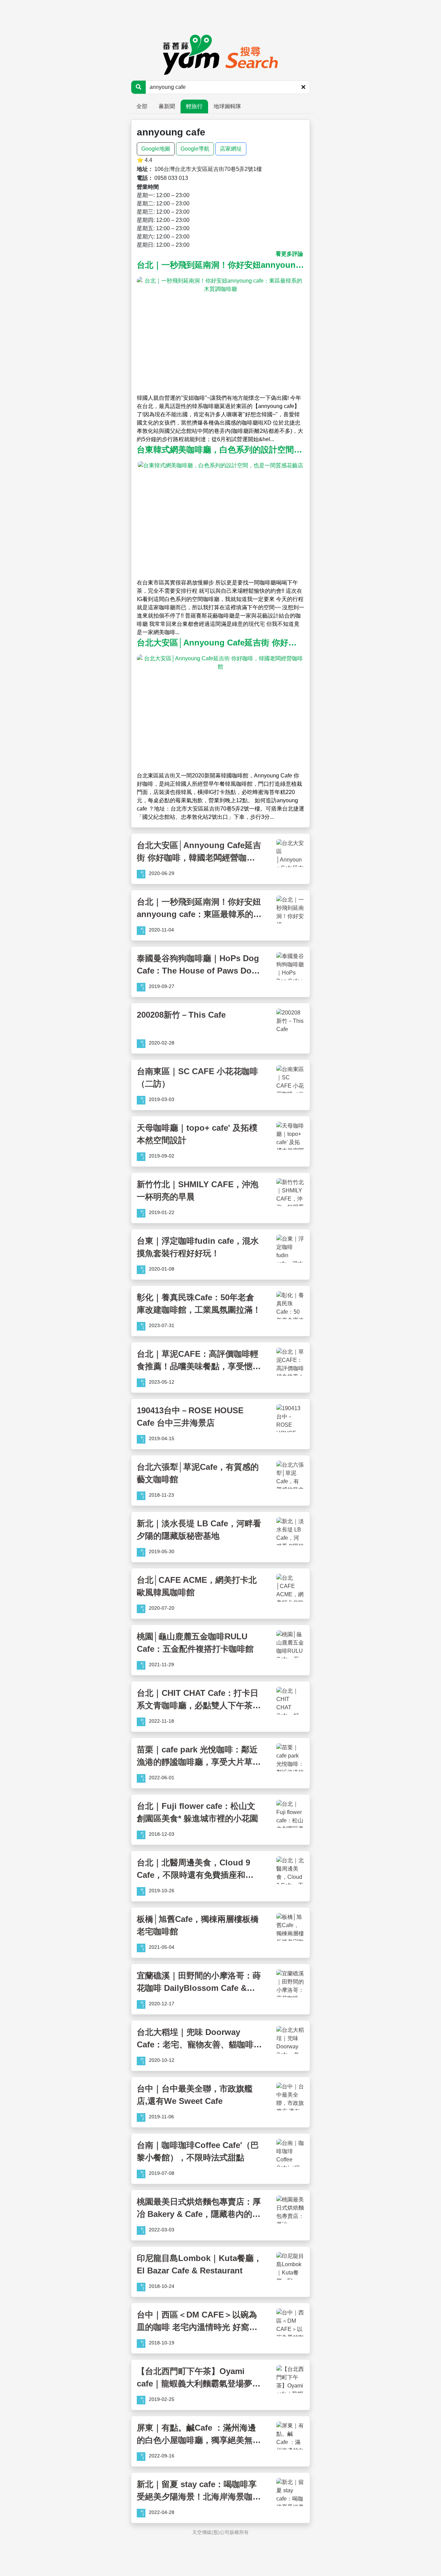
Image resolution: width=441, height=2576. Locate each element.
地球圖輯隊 (227, 106)
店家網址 (231, 149)
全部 (142, 106)
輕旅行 (194, 106)
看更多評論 (289, 254)
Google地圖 (156, 149)
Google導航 (195, 149)
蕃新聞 (167, 106)
